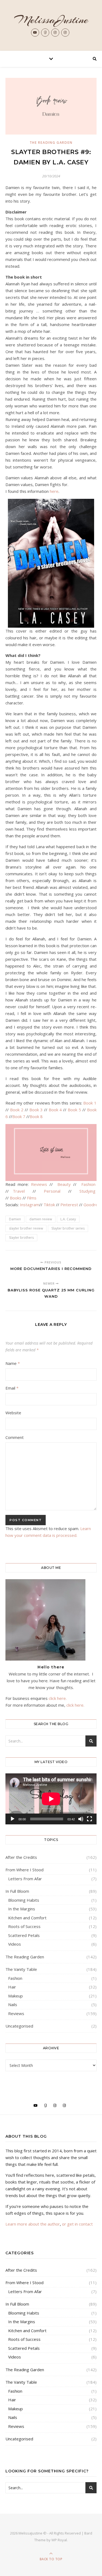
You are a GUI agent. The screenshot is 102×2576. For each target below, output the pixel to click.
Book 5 (74, 1110)
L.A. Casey (68, 1219)
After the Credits (21, 1857)
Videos (15, 1944)
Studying (87, 1191)
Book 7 (19, 1116)
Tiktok (50, 1205)
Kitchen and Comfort (27, 1918)
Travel (21, 1191)
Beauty (65, 1184)
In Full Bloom (17, 1891)
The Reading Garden (51, 143)
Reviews (39, 1184)
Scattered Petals (24, 1935)
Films (32, 1198)
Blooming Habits (24, 1900)
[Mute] (81, 1819)
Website (13, 1413)
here (54, 491)
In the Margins (22, 1909)
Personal (54, 1191)
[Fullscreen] (89, 1819)
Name (13, 1363)
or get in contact (77, 2224)
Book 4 (55, 1110)
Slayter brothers (21, 1238)
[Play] (13, 1819)
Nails (13, 2004)
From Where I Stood (24, 1870)
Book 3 (36, 1110)
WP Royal (59, 2540)
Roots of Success (24, 1926)
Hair (12, 1987)
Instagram (30, 1205)
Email (12, 1388)
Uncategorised (19, 2026)
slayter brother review (26, 1228)
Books (16, 1198)
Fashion (88, 1184)
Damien (15, 1219)
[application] (51, 1799)
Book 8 (36, 1116)
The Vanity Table (21, 1969)
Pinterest (69, 1205)
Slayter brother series (68, 1228)
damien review (41, 1219)
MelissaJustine (51, 20)
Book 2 (17, 1110)
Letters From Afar (25, 1879)
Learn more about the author (33, 2224)
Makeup (16, 1996)
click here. (58, 1698)
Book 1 (90, 1103)
